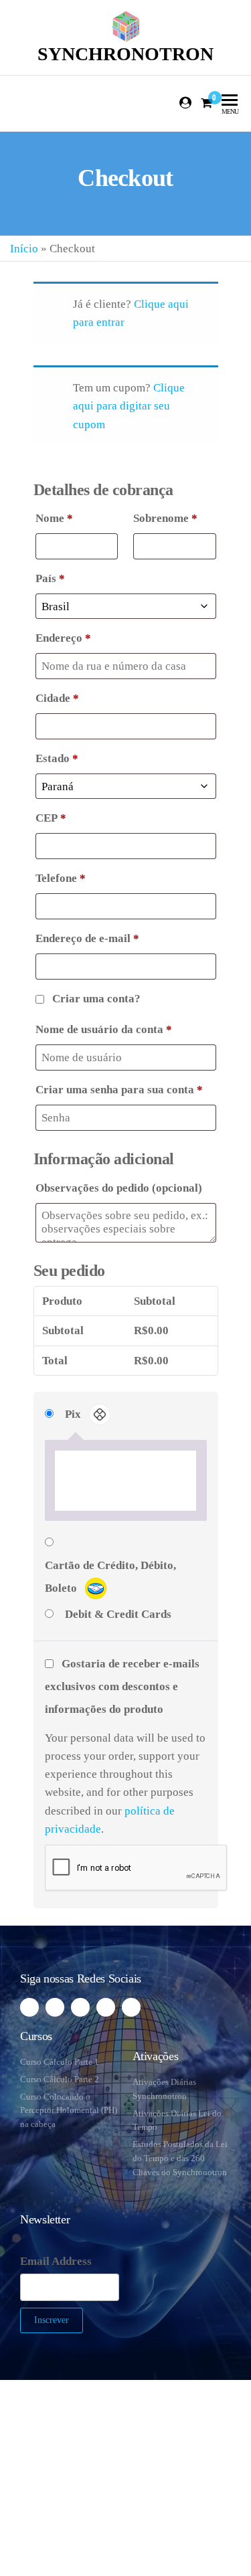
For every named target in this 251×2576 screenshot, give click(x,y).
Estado (57, 758)
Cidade (57, 698)
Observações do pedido (119, 1188)
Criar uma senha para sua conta (119, 1090)
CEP (51, 818)
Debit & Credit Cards (118, 1614)
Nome (54, 518)
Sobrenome (165, 518)
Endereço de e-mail (87, 938)
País (50, 578)
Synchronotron (125, 54)
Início (24, 249)
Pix (74, 1414)
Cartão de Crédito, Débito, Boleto (110, 1577)
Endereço (63, 638)
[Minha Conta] (186, 103)
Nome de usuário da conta (104, 1029)
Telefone (61, 878)
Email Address (56, 2261)
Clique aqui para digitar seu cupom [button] (129, 406)
